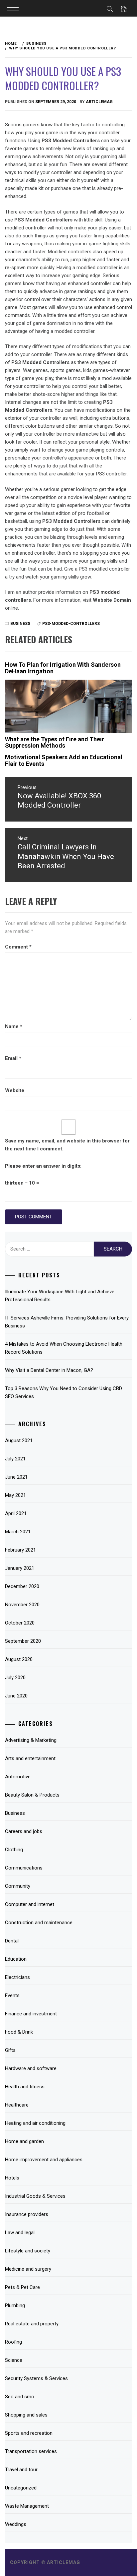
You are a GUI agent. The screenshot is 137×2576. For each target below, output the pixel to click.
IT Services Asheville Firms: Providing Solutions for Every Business (67, 1322)
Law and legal (20, 2233)
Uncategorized (21, 2488)
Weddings (16, 2524)
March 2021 (18, 1532)
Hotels (12, 2178)
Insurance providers (27, 2214)
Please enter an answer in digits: (43, 1166)
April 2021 (16, 1513)
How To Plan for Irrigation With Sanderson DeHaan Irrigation (63, 668)
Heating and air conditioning (35, 2123)
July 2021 (15, 1459)
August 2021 (19, 1441)
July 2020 (15, 1678)
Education (16, 1959)
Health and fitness (25, 2087)
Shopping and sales (26, 2415)
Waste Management (27, 2506)
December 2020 (22, 1586)
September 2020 (23, 1641)
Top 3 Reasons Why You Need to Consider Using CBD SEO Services (64, 1392)
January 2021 (20, 1568)
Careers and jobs (24, 1831)
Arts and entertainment (30, 1758)
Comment (18, 947)
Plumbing (15, 2305)
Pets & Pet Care (22, 2287)
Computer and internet (30, 1904)
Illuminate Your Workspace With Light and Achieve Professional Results (60, 1296)
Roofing (13, 2342)
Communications (24, 1868)
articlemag (99, 102)
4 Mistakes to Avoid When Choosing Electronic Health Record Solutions (64, 1348)
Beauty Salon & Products (32, 1795)
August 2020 (19, 1659)
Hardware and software (31, 2068)
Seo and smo (20, 2397)
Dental (12, 1941)
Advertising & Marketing (31, 1740)
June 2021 (16, 1477)
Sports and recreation (29, 2433)
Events (12, 1995)
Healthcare (17, 2105)
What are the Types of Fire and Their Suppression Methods (55, 742)
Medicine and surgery (28, 2269)
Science (14, 2360)
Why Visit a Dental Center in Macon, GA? (49, 1370)
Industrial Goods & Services (35, 2196)
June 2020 (16, 1696)
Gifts (10, 2050)
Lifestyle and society (28, 2251)
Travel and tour (21, 2470)
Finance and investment (31, 2014)
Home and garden (24, 2141)
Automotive (18, 1777)
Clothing (14, 1850)
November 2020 (22, 1605)
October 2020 (20, 1623)
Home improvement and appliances (44, 2160)
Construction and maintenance (39, 1923)
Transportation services (31, 2451)
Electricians (17, 1977)
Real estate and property (32, 2324)
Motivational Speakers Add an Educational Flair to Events (64, 760)
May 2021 (15, 1495)
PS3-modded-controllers (71, 624)
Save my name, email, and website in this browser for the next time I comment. (67, 1145)
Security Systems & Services (36, 2378)
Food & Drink (19, 2032)
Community (18, 1886)
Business (20, 624)
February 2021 (20, 1550)
